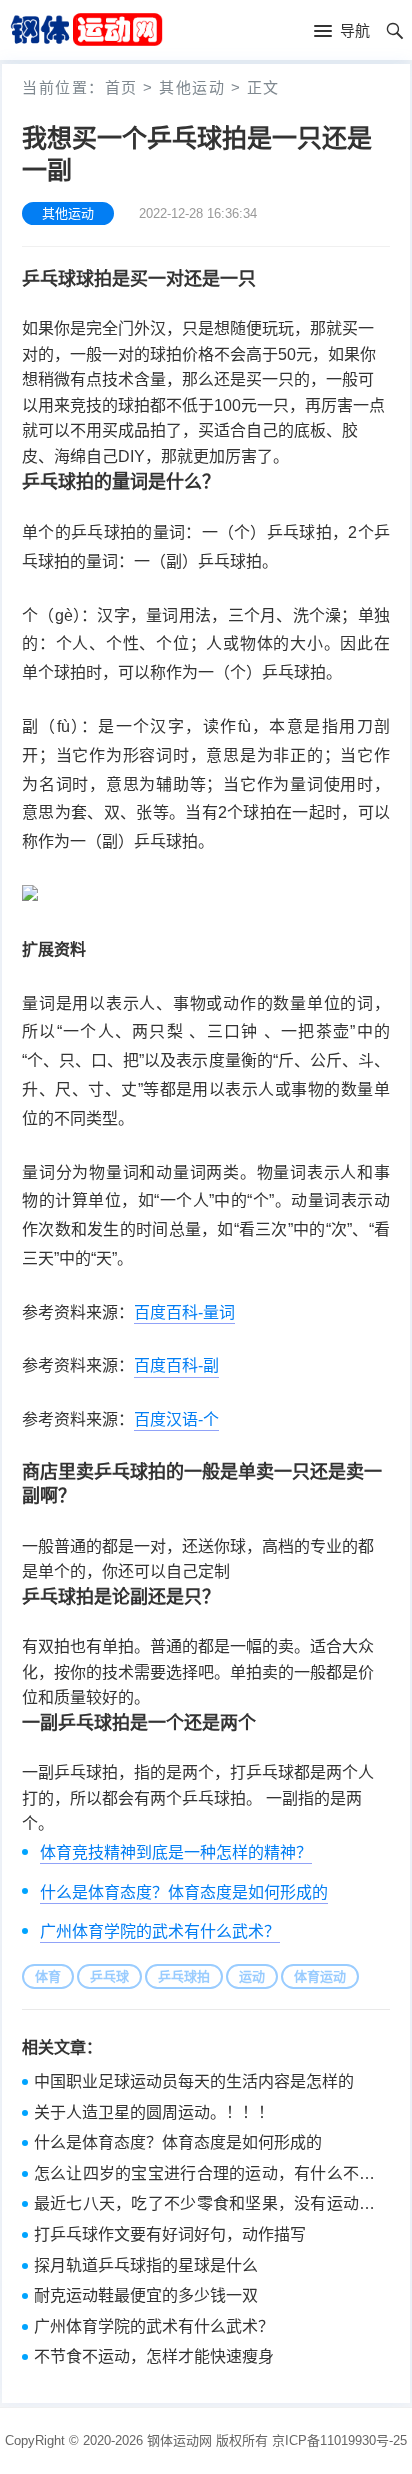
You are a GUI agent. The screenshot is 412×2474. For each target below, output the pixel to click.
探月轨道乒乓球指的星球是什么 (146, 2265)
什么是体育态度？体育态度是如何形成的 (184, 1892)
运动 (252, 1976)
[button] (342, 32)
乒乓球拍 (184, 1976)
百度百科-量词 (184, 1312)
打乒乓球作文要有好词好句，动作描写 (170, 2234)
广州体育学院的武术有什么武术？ (160, 1931)
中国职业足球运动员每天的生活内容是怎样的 (194, 2081)
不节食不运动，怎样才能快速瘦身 (154, 2356)
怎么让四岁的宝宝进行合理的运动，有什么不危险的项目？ (204, 2176)
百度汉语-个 (176, 1419)
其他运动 (192, 87)
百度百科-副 (176, 1365)
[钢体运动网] (86, 28)
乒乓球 (109, 1976)
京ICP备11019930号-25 (339, 2440)
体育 (48, 1976)
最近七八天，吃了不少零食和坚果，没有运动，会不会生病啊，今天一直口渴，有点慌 (204, 2206)
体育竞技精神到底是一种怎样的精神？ (176, 1852)
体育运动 (320, 1976)
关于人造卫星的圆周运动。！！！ (154, 2112)
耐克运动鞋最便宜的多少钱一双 (146, 2295)
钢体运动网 (179, 2440)
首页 (121, 87)
